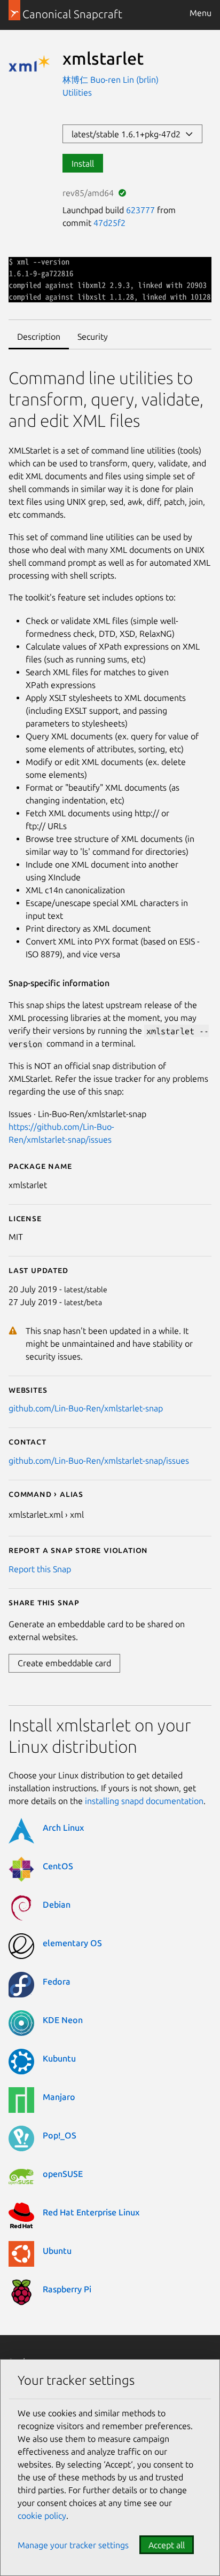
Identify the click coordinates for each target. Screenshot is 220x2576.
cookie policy (42, 2516)
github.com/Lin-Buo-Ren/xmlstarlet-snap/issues (99, 1461)
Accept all (167, 2545)
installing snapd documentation (144, 1801)
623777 (140, 210)
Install (83, 163)
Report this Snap (40, 1569)
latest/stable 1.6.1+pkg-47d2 (128, 134)
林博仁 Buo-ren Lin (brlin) (111, 80)
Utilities (77, 92)
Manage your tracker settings (73, 2545)
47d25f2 (109, 223)
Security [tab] (93, 337)
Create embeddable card (64, 1663)
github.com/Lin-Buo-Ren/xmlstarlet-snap (86, 1408)
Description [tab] (39, 337)
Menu (201, 13)
